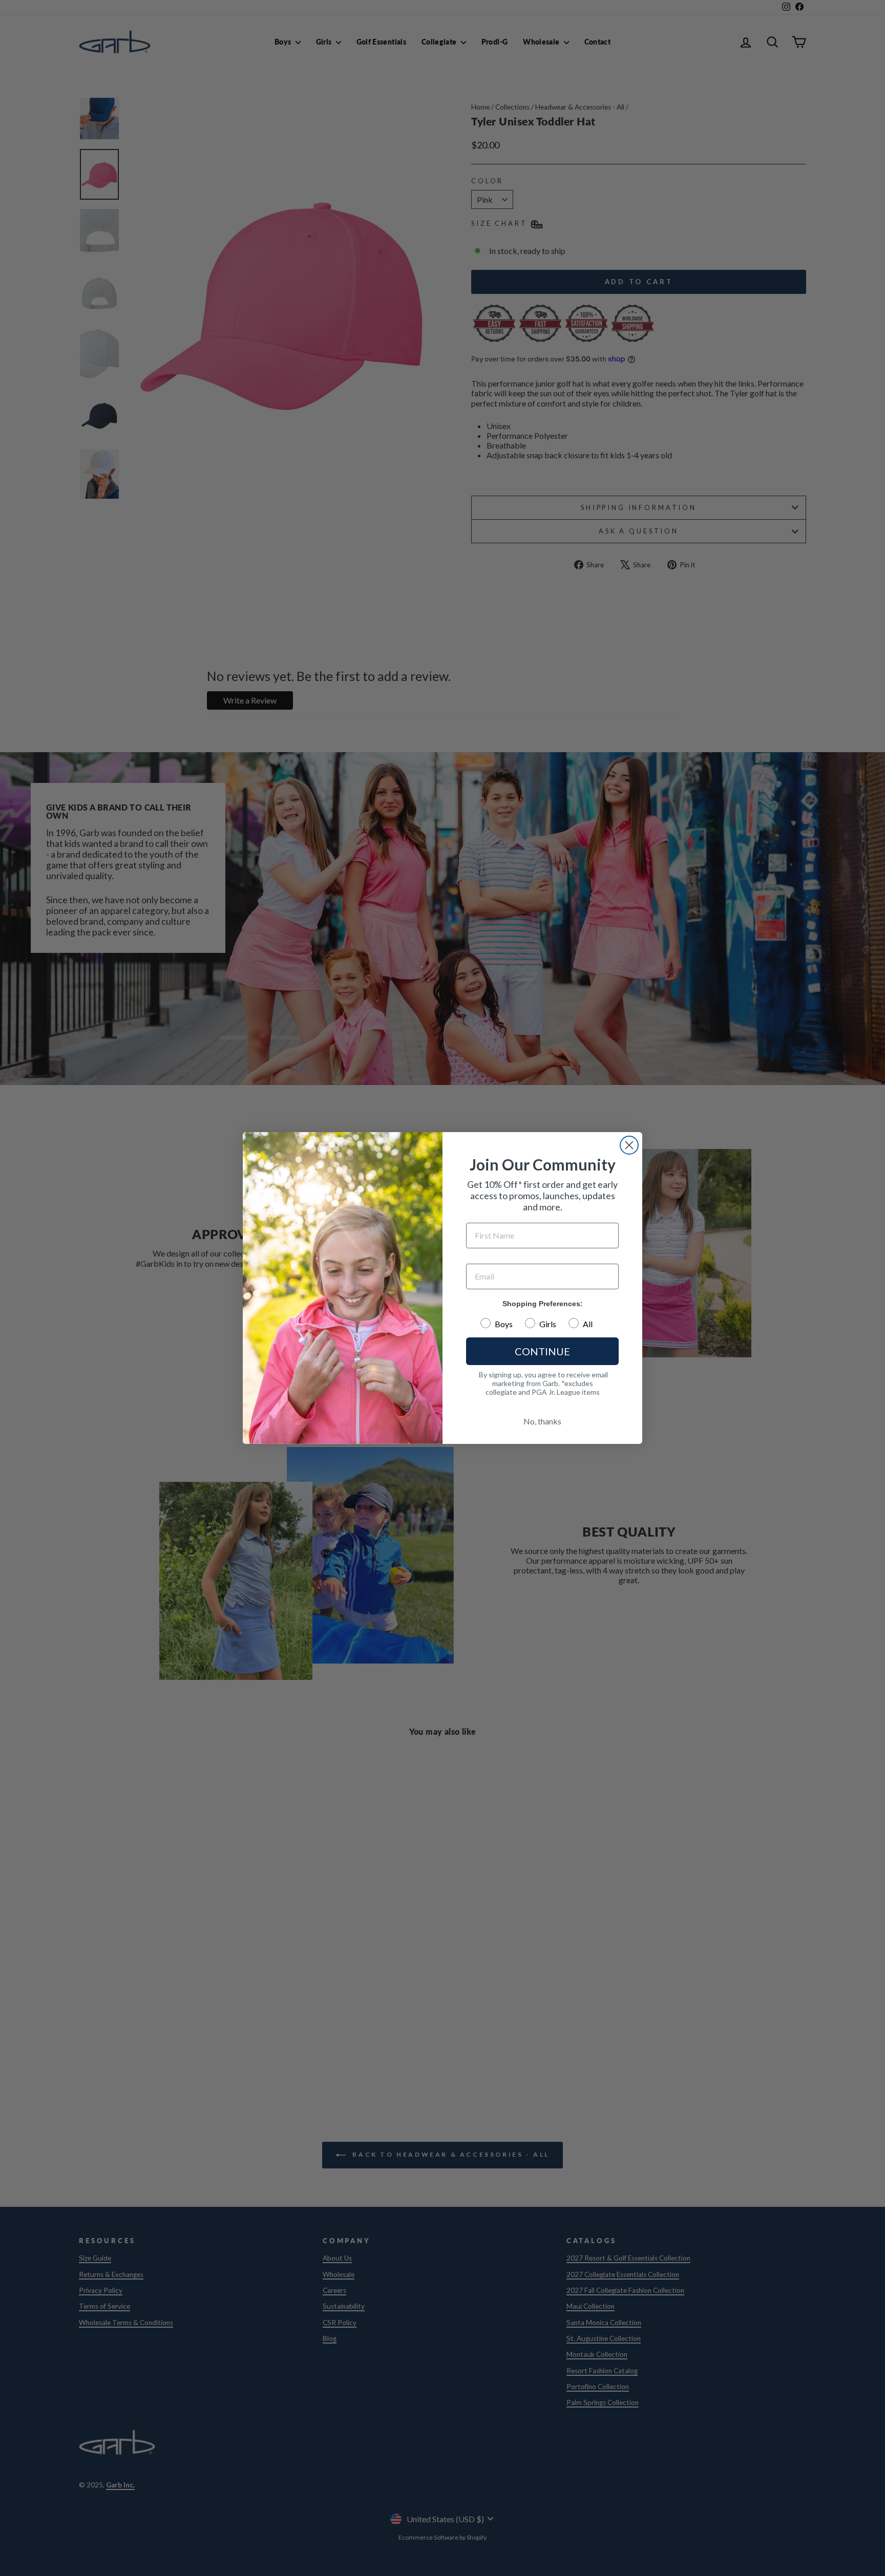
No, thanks (542, 1421)
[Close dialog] (629, 1145)
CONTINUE (542, 1351)
